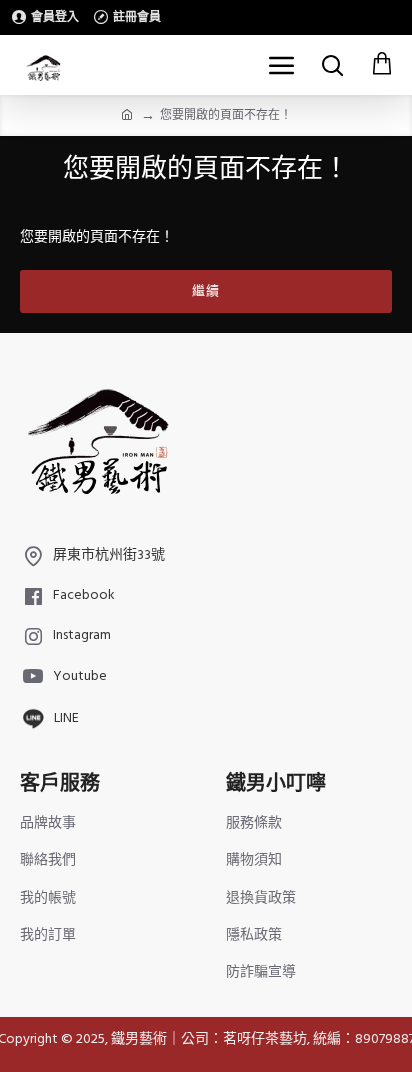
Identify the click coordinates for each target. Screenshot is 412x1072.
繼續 (206, 291)
